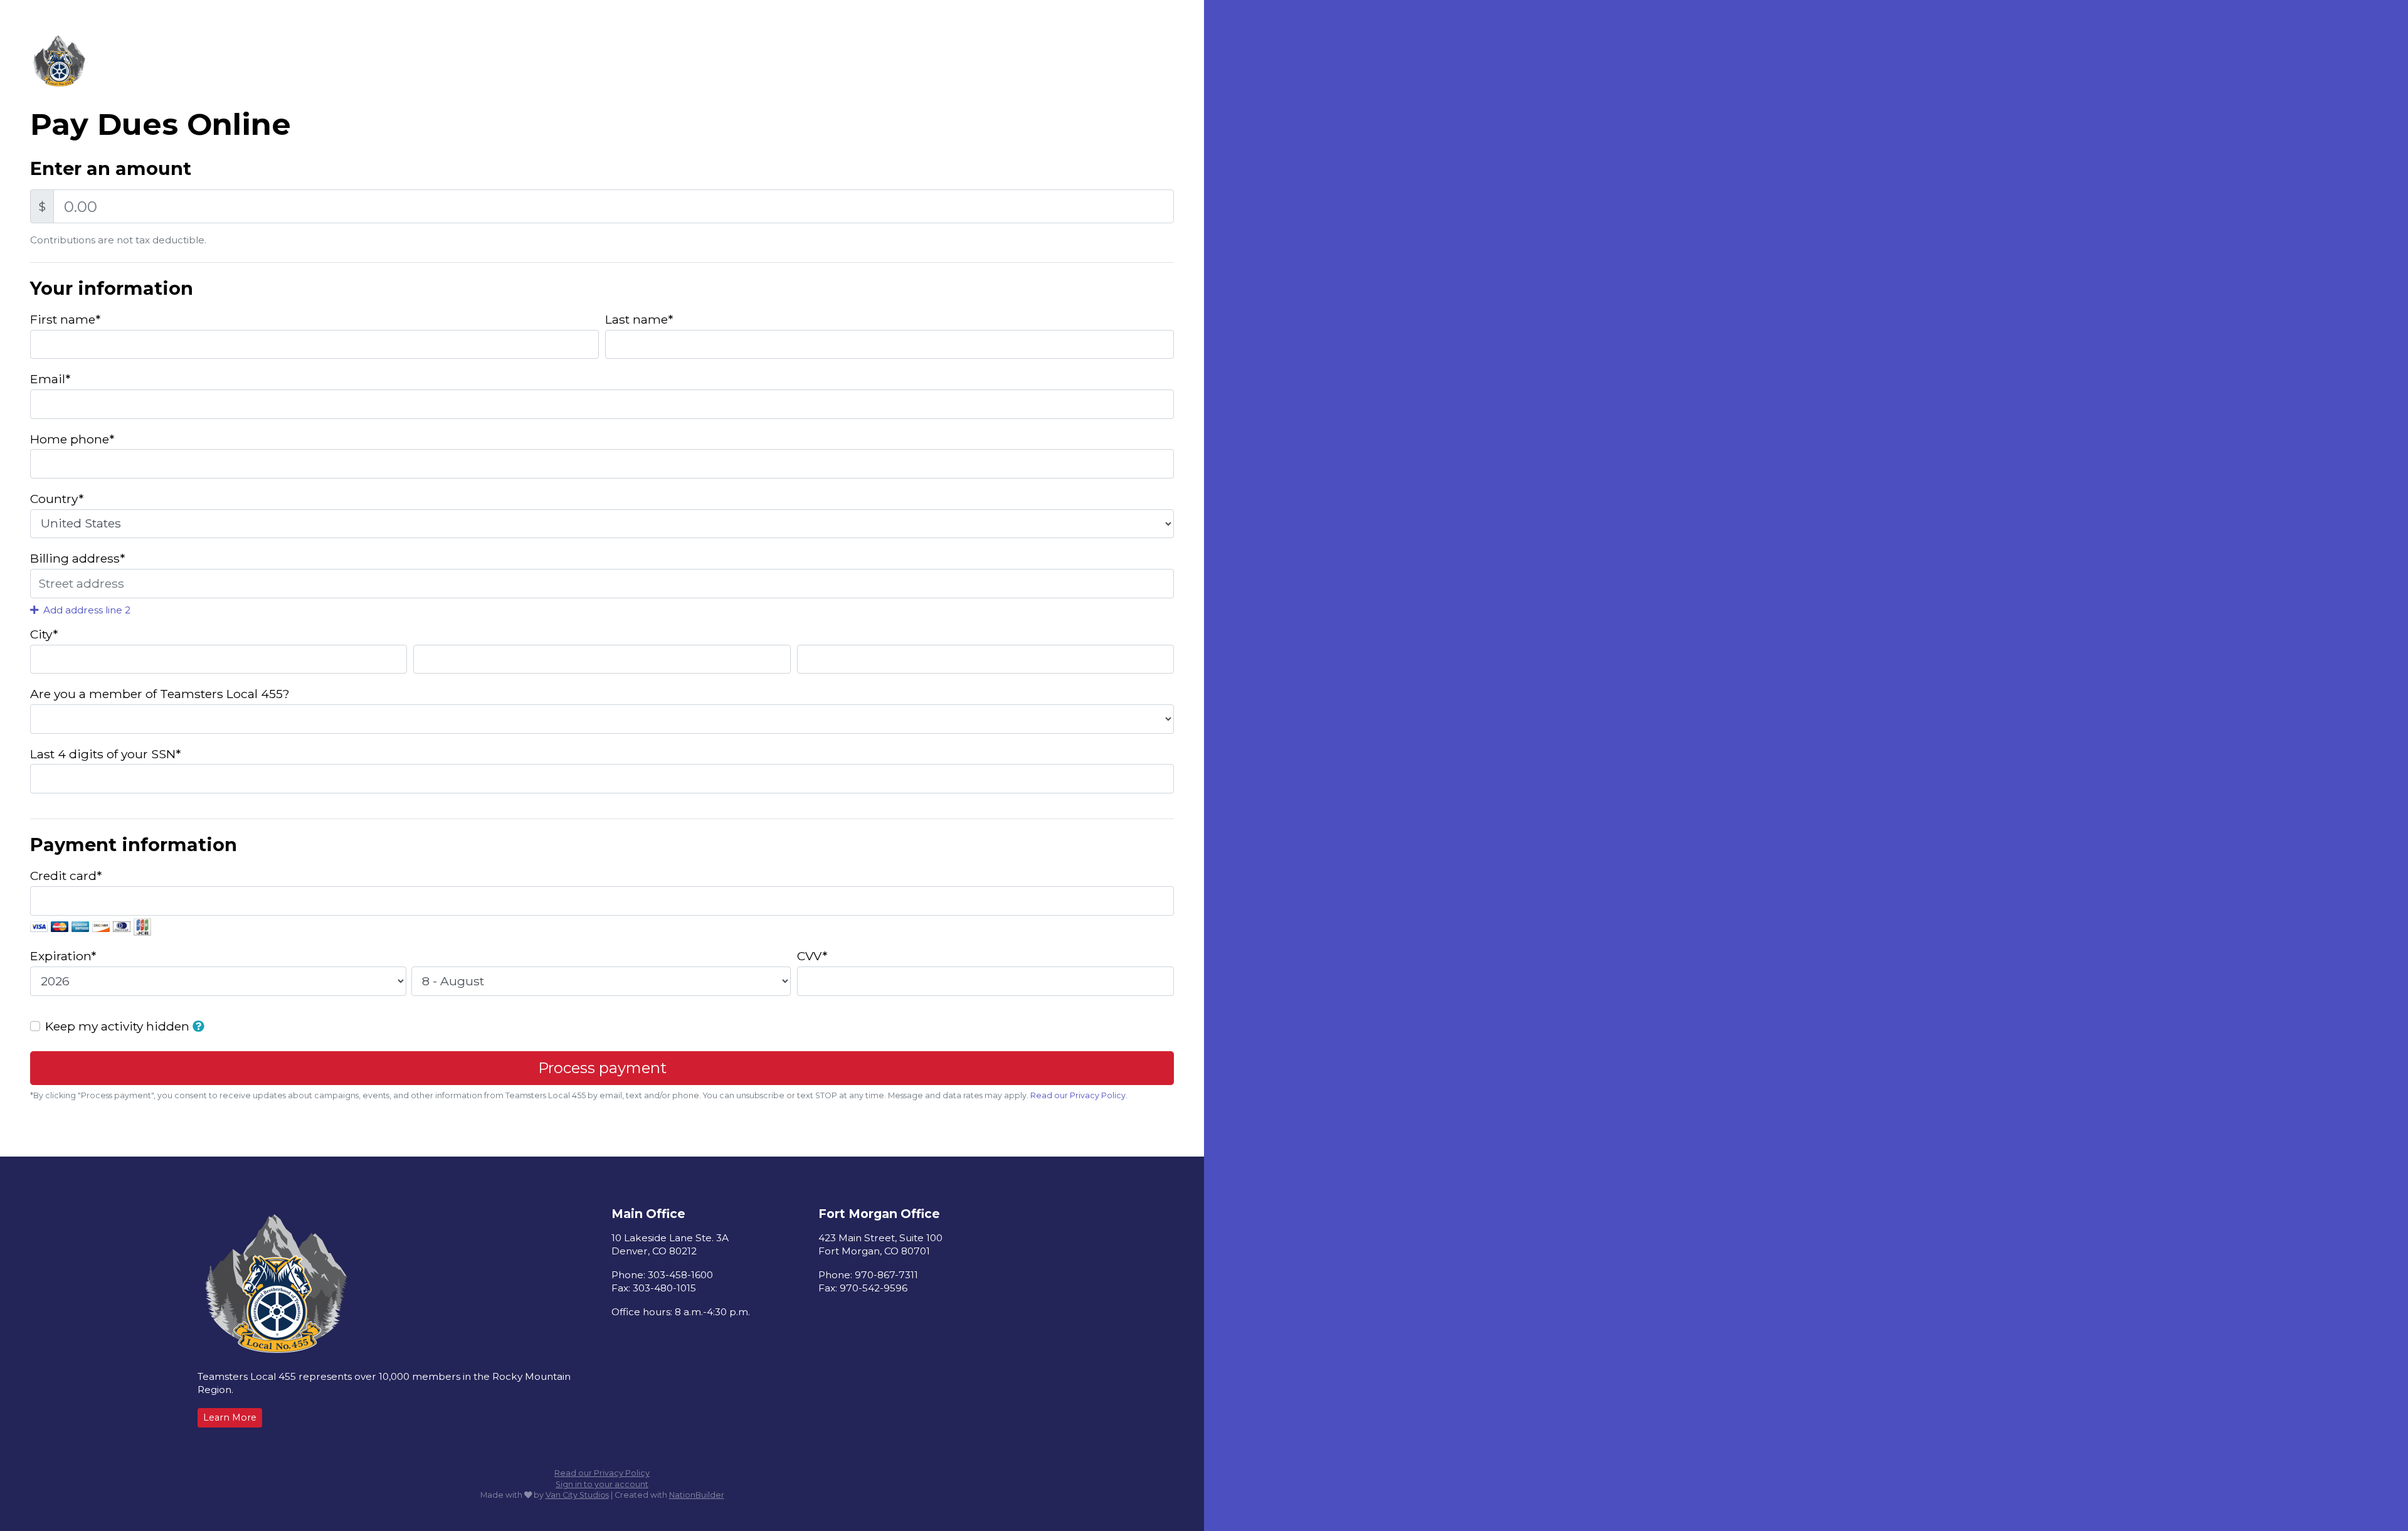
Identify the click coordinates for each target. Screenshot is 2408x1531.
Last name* (639, 319)
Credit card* (66, 876)
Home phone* (72, 439)
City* (44, 634)
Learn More (230, 1417)
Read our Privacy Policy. (1079, 1095)
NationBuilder (697, 1495)
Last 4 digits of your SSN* (105, 754)
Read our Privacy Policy (602, 1473)
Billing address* (77, 558)
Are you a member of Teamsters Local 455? (160, 694)
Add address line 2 (86, 610)
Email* (50, 379)
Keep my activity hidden (119, 1026)
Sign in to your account (602, 1484)
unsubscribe (760, 1095)
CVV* (812, 956)
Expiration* (63, 956)
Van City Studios (577, 1495)
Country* (57, 499)
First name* (65, 319)
